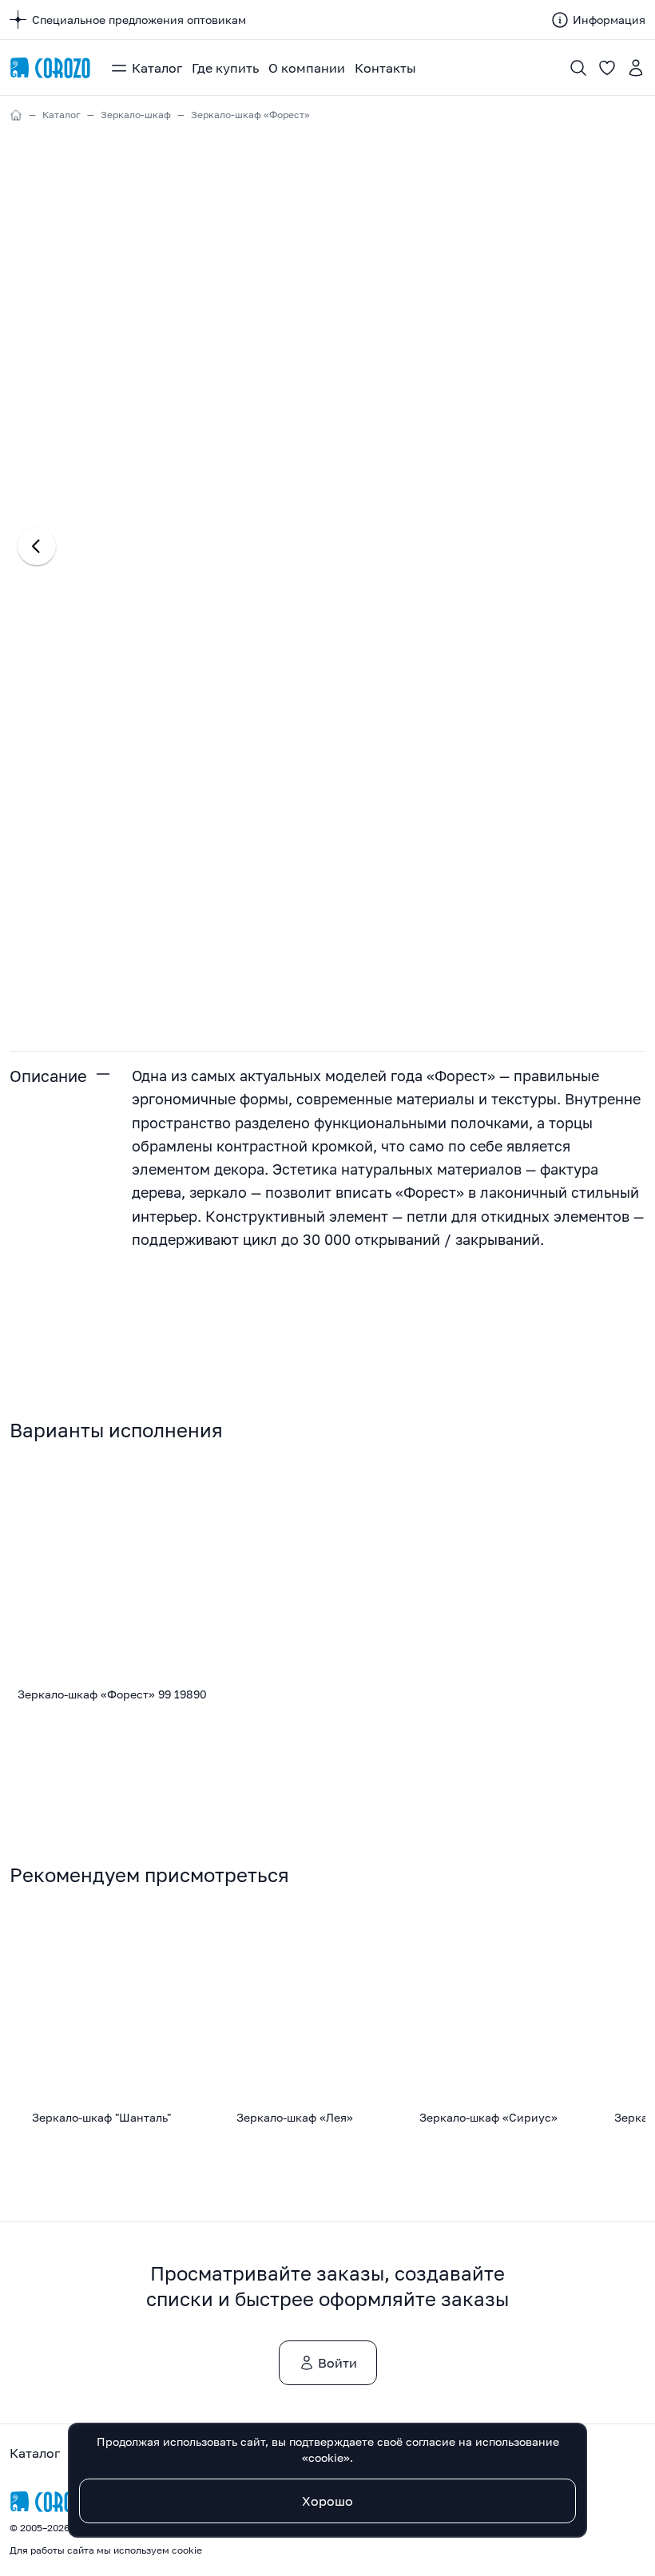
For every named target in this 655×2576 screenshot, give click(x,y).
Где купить (225, 68)
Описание (48, 1076)
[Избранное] (607, 68)
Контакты (385, 68)
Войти (337, 2363)
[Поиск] (578, 68)
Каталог (157, 68)
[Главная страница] (50, 68)
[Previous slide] (37, 546)
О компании (307, 68)
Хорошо (327, 2501)
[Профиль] (636, 68)
